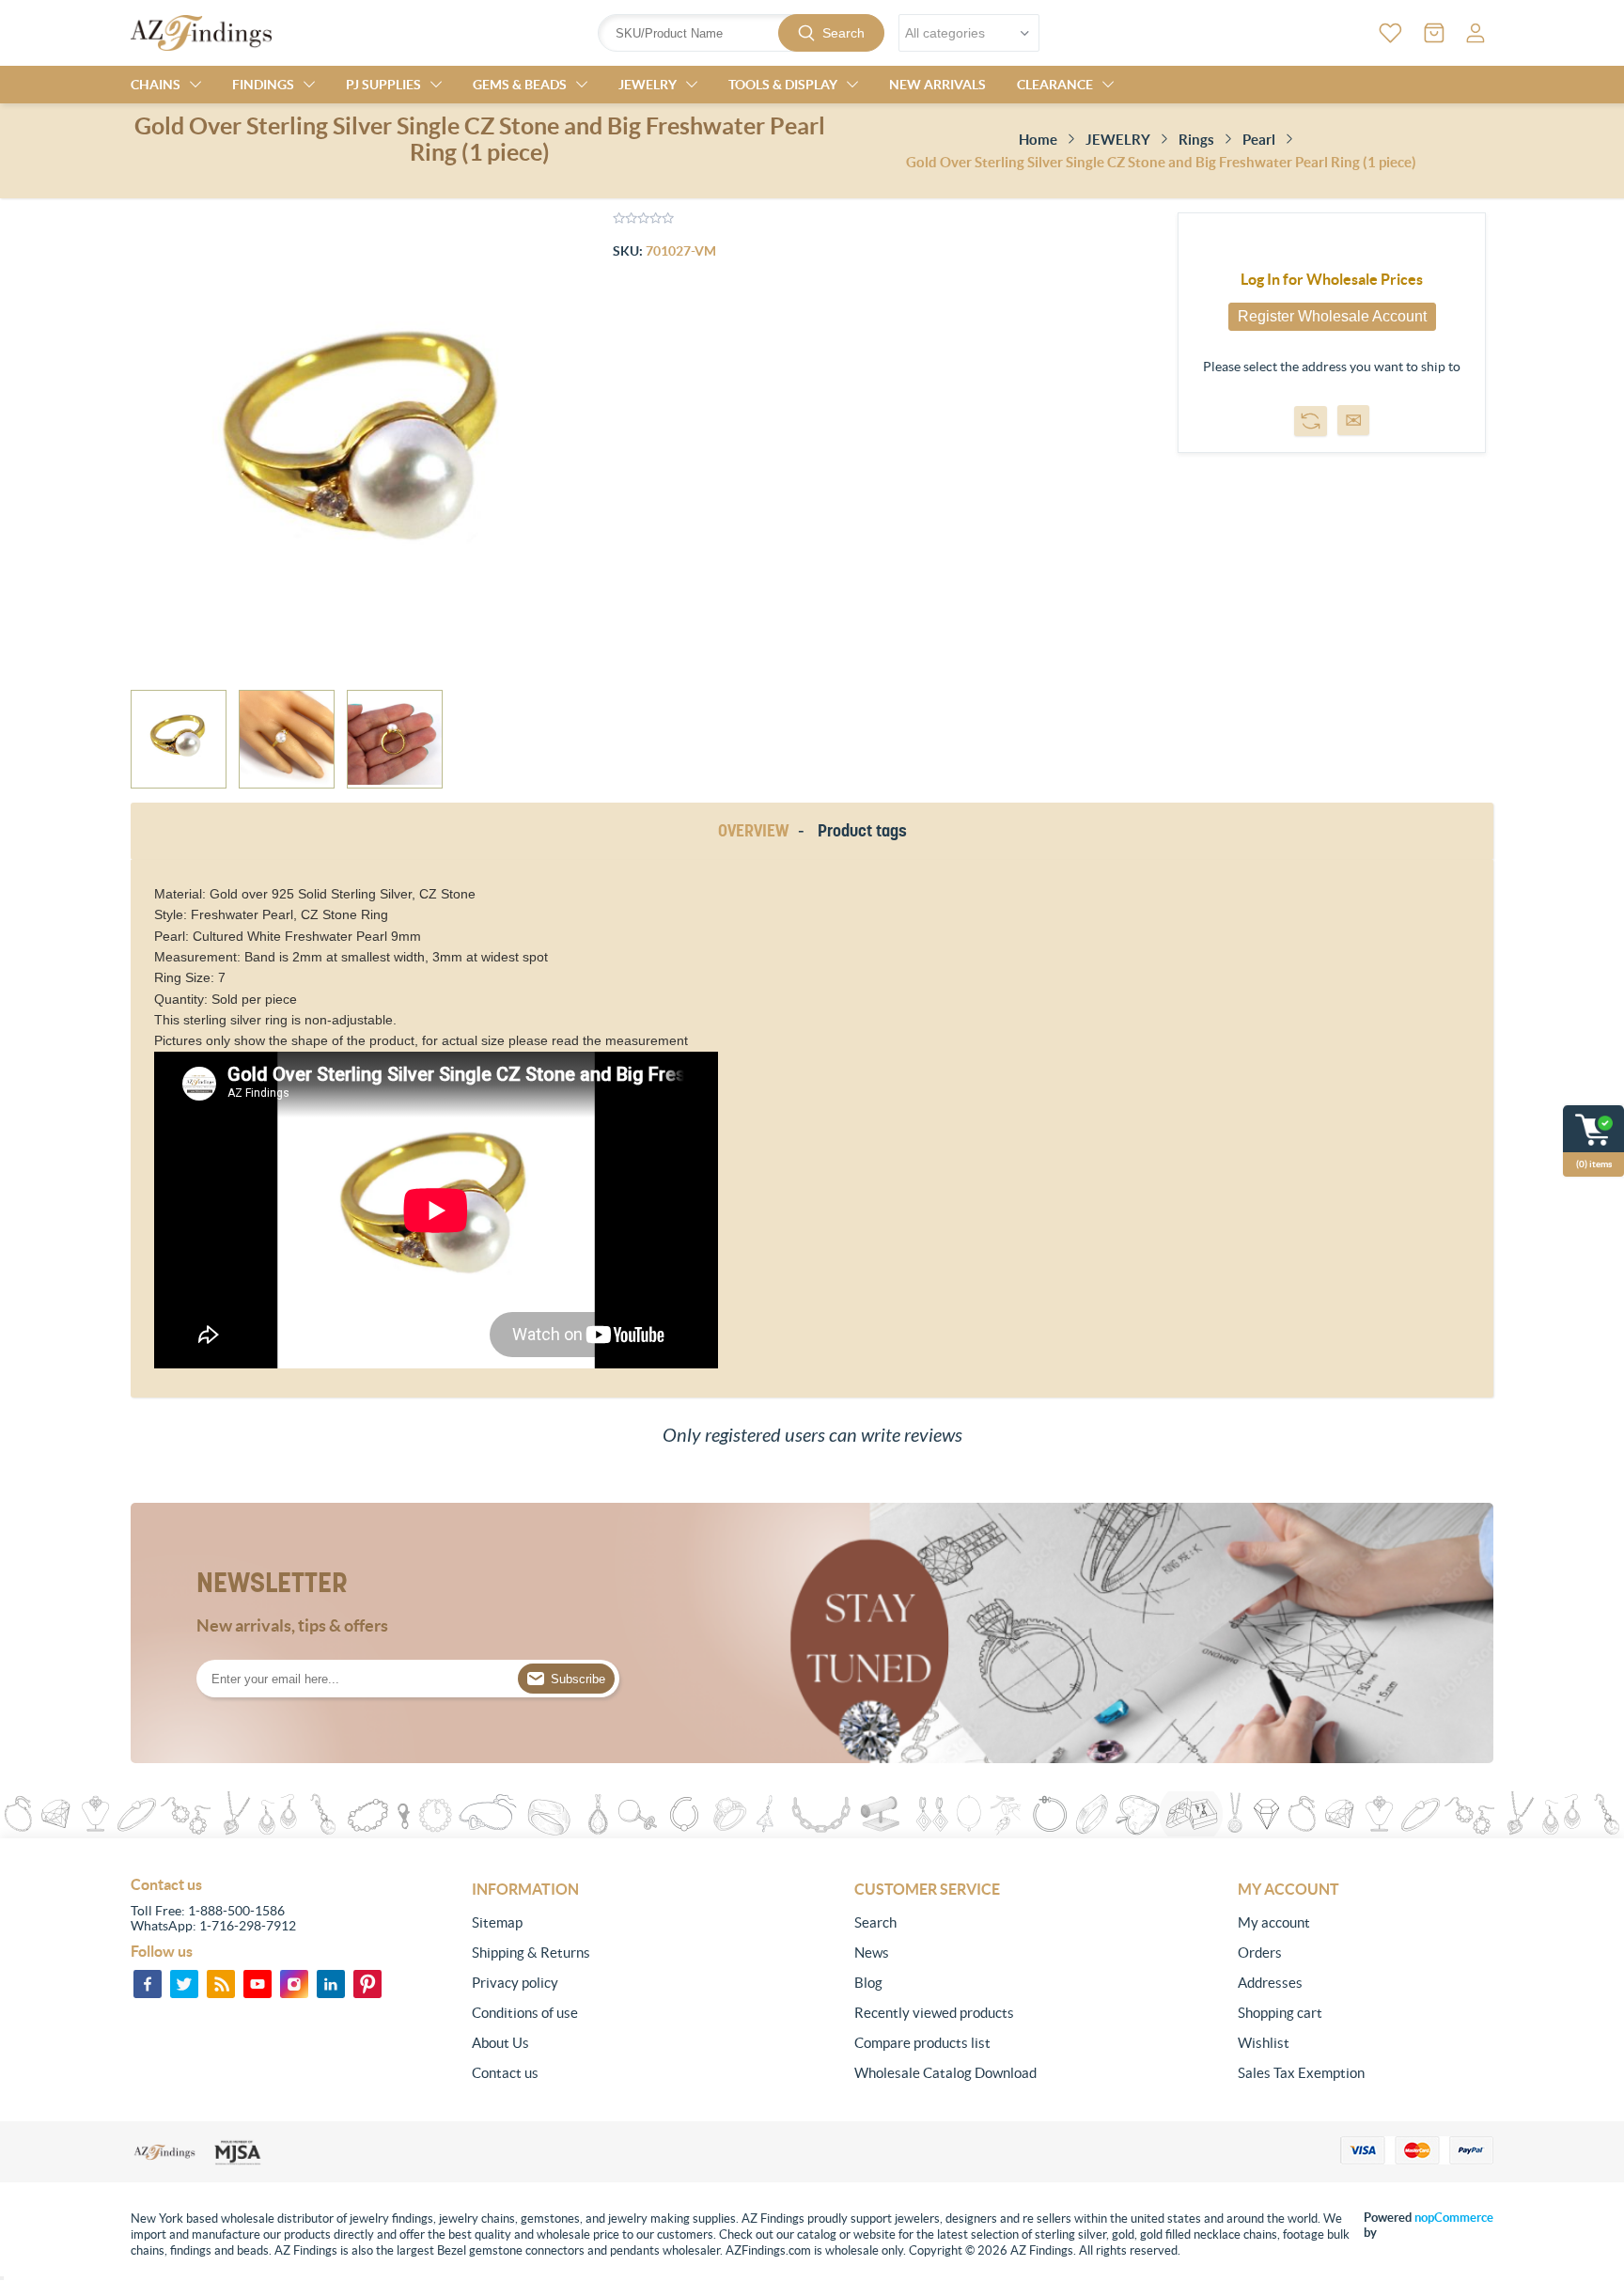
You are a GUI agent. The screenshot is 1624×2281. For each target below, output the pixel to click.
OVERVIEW (753, 830)
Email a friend (1353, 420)
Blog (868, 1983)
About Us (500, 2043)
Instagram (294, 1984)
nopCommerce (1454, 2218)
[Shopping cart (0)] (1434, 33)
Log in (1476, 33)
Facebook (148, 1984)
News (872, 1953)
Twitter (184, 1984)
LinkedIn (331, 1984)
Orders (1260, 1953)
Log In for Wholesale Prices (1332, 279)
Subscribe (578, 1679)
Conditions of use (525, 2013)
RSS (221, 1984)
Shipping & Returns (531, 1953)
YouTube (258, 1984)
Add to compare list (1311, 421)
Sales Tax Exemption (1301, 2073)
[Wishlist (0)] (1390, 33)
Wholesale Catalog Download (945, 2073)
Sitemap (497, 1922)
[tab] (757, 831)
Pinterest (367, 1984)
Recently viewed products (934, 2013)
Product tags (862, 830)
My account (1274, 1922)
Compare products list (922, 2043)
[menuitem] (600, 1923)
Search (843, 33)
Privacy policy (515, 1983)
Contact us (505, 2073)
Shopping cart (1280, 2013)
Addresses (1270, 1983)
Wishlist (1264, 2043)
